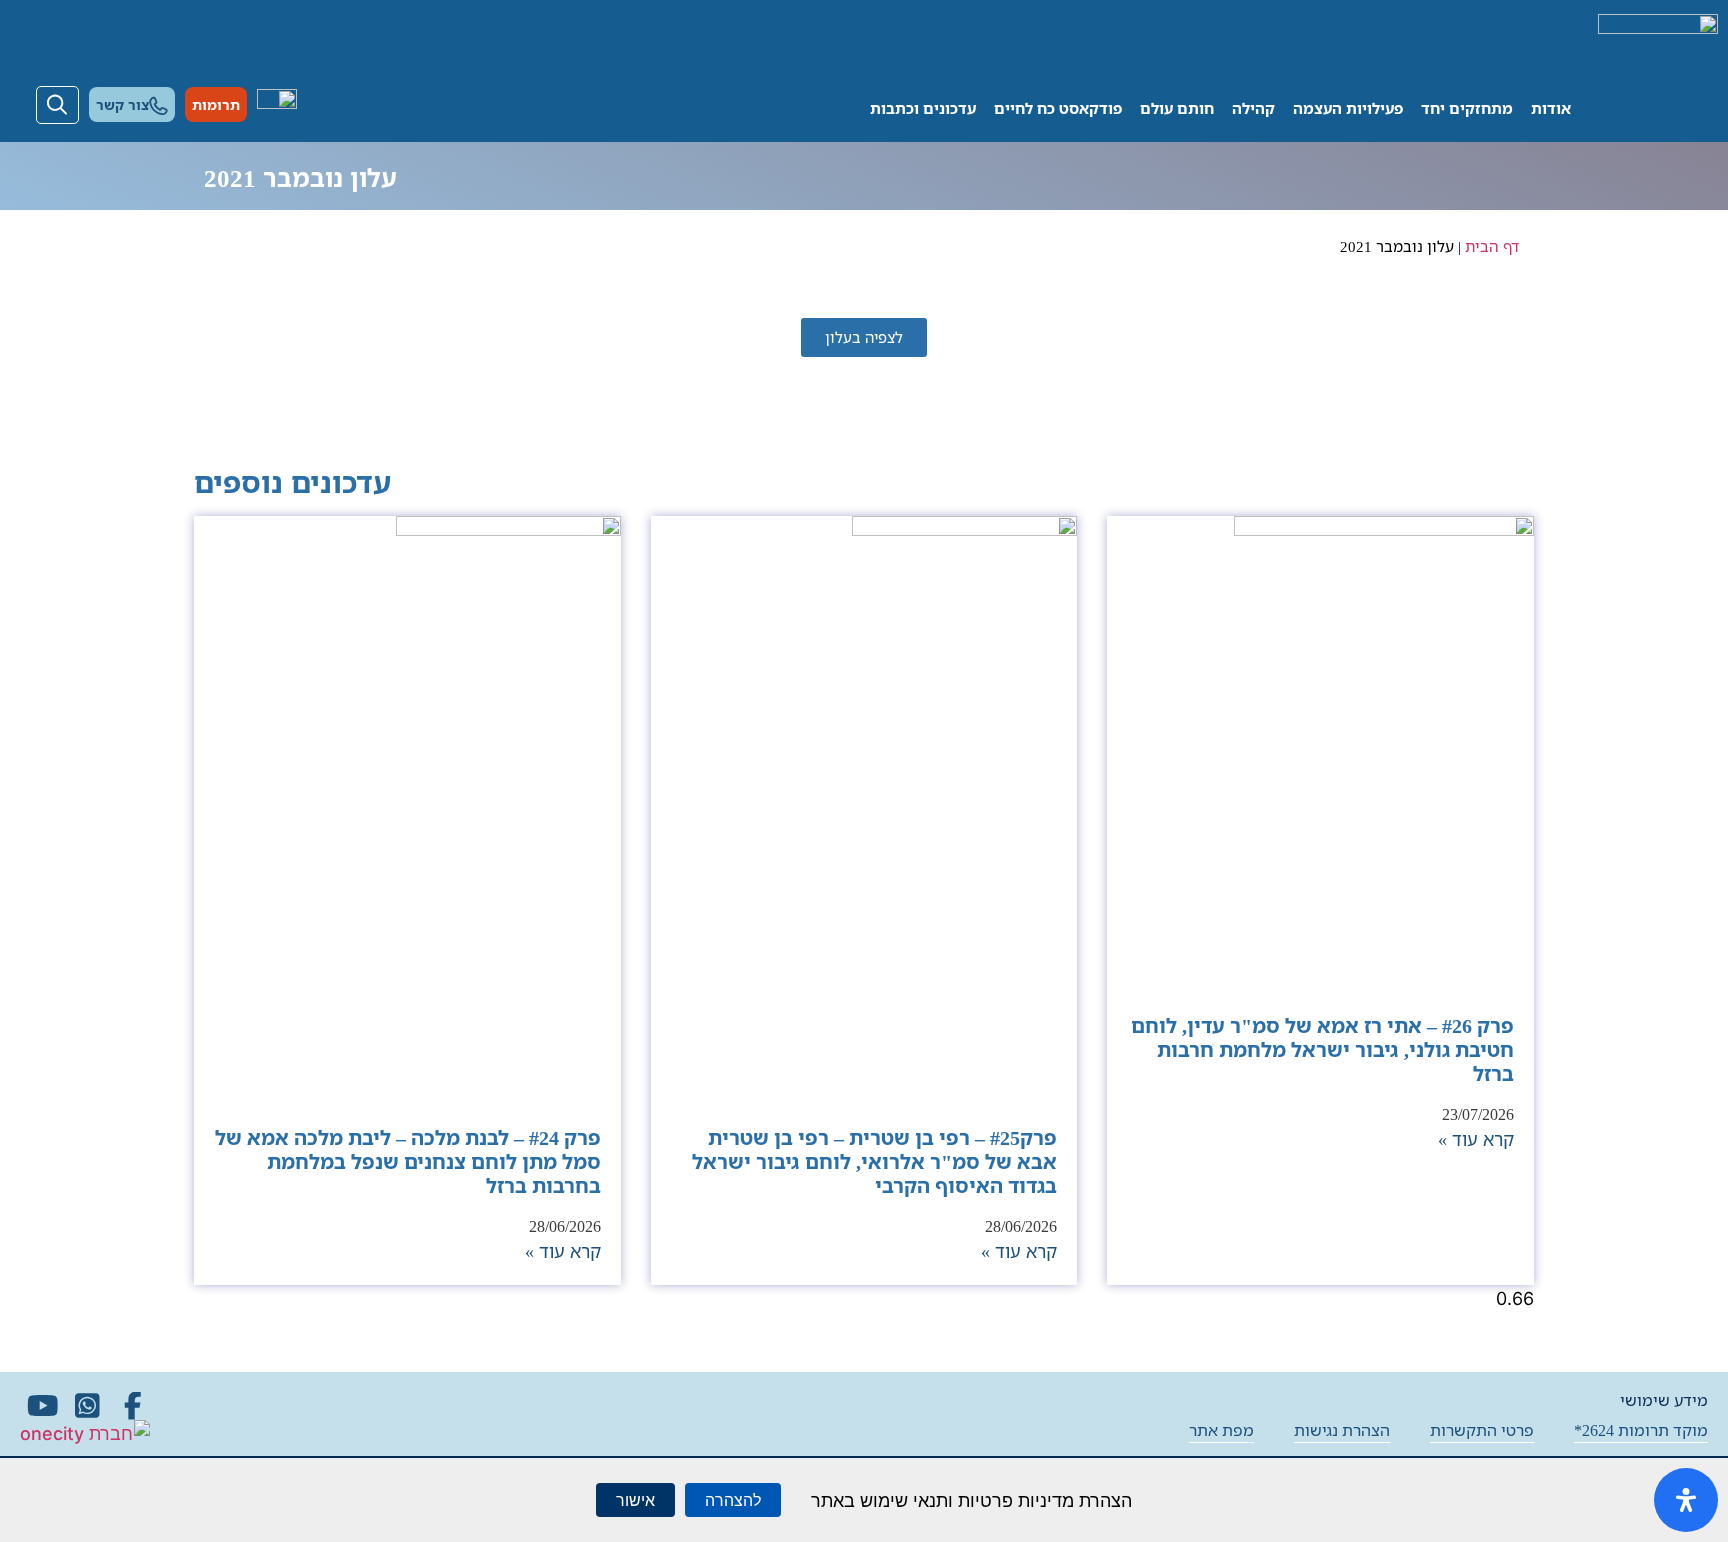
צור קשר (122, 104)
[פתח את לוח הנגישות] (1686, 1500)
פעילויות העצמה (1348, 108)
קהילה (1253, 108)
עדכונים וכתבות (923, 108)
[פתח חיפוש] (57, 105)
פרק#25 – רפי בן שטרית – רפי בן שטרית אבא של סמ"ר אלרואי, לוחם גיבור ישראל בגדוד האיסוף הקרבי (874, 1161)
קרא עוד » (1476, 1139)
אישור (635, 1500)
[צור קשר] (158, 105)
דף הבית (1492, 246)
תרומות (216, 104)
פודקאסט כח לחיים (1058, 108)
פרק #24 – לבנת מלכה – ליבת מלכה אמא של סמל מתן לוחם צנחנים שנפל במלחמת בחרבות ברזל (408, 1161)
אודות (1551, 108)
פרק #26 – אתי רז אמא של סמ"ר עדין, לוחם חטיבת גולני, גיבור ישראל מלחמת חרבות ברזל (1322, 1049)
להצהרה (733, 1500)
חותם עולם (1177, 108)
